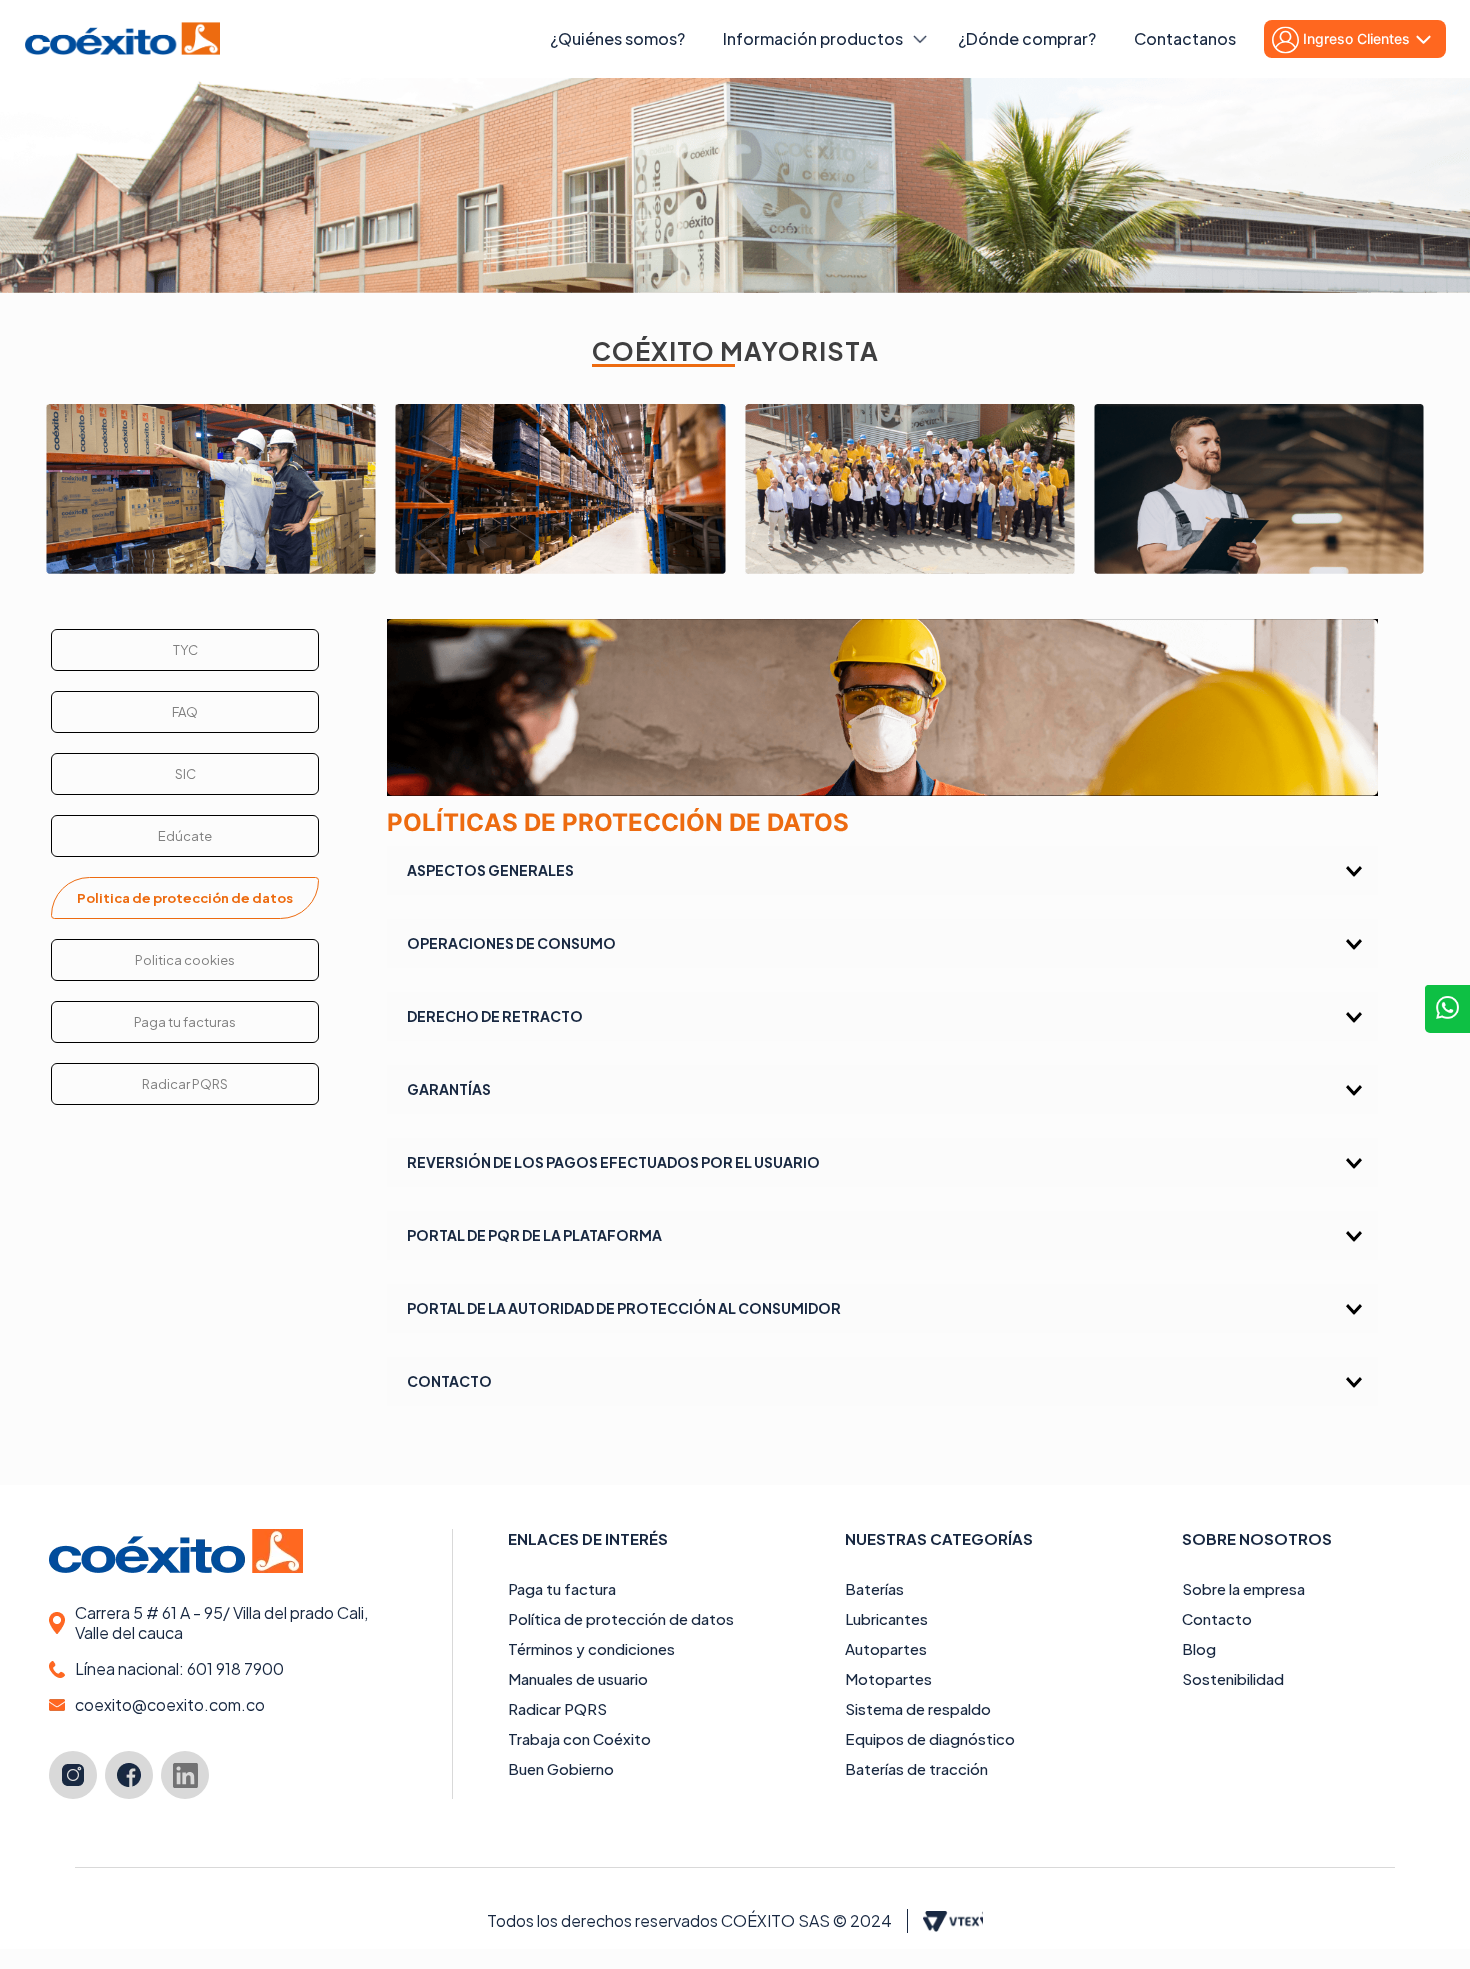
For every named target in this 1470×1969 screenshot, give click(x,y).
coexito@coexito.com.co (170, 1705)
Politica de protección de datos (185, 898)
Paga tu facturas (185, 1022)
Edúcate (185, 836)
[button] (882, 870)
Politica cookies (185, 960)
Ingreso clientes (1356, 38)
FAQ (185, 712)
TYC (185, 650)
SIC (185, 774)
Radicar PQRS (185, 1084)
